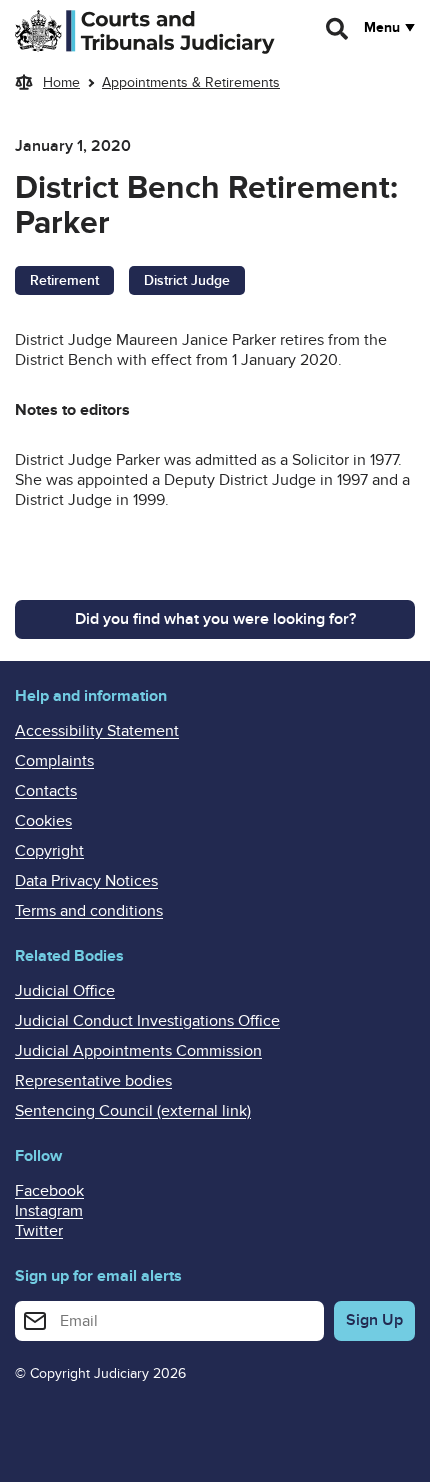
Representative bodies (93, 1081)
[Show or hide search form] (338, 29)
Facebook (49, 1191)
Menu (382, 28)
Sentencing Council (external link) (133, 1111)
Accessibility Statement (97, 731)
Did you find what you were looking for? (215, 619)
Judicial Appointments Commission (138, 1051)
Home (61, 82)
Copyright (49, 851)
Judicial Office (65, 991)
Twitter (39, 1231)
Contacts (46, 791)
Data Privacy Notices (86, 881)
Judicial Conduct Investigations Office (147, 1021)
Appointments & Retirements (191, 82)
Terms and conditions (89, 911)
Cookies (43, 821)
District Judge (187, 280)
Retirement (64, 280)
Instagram (49, 1211)
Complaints (54, 761)
